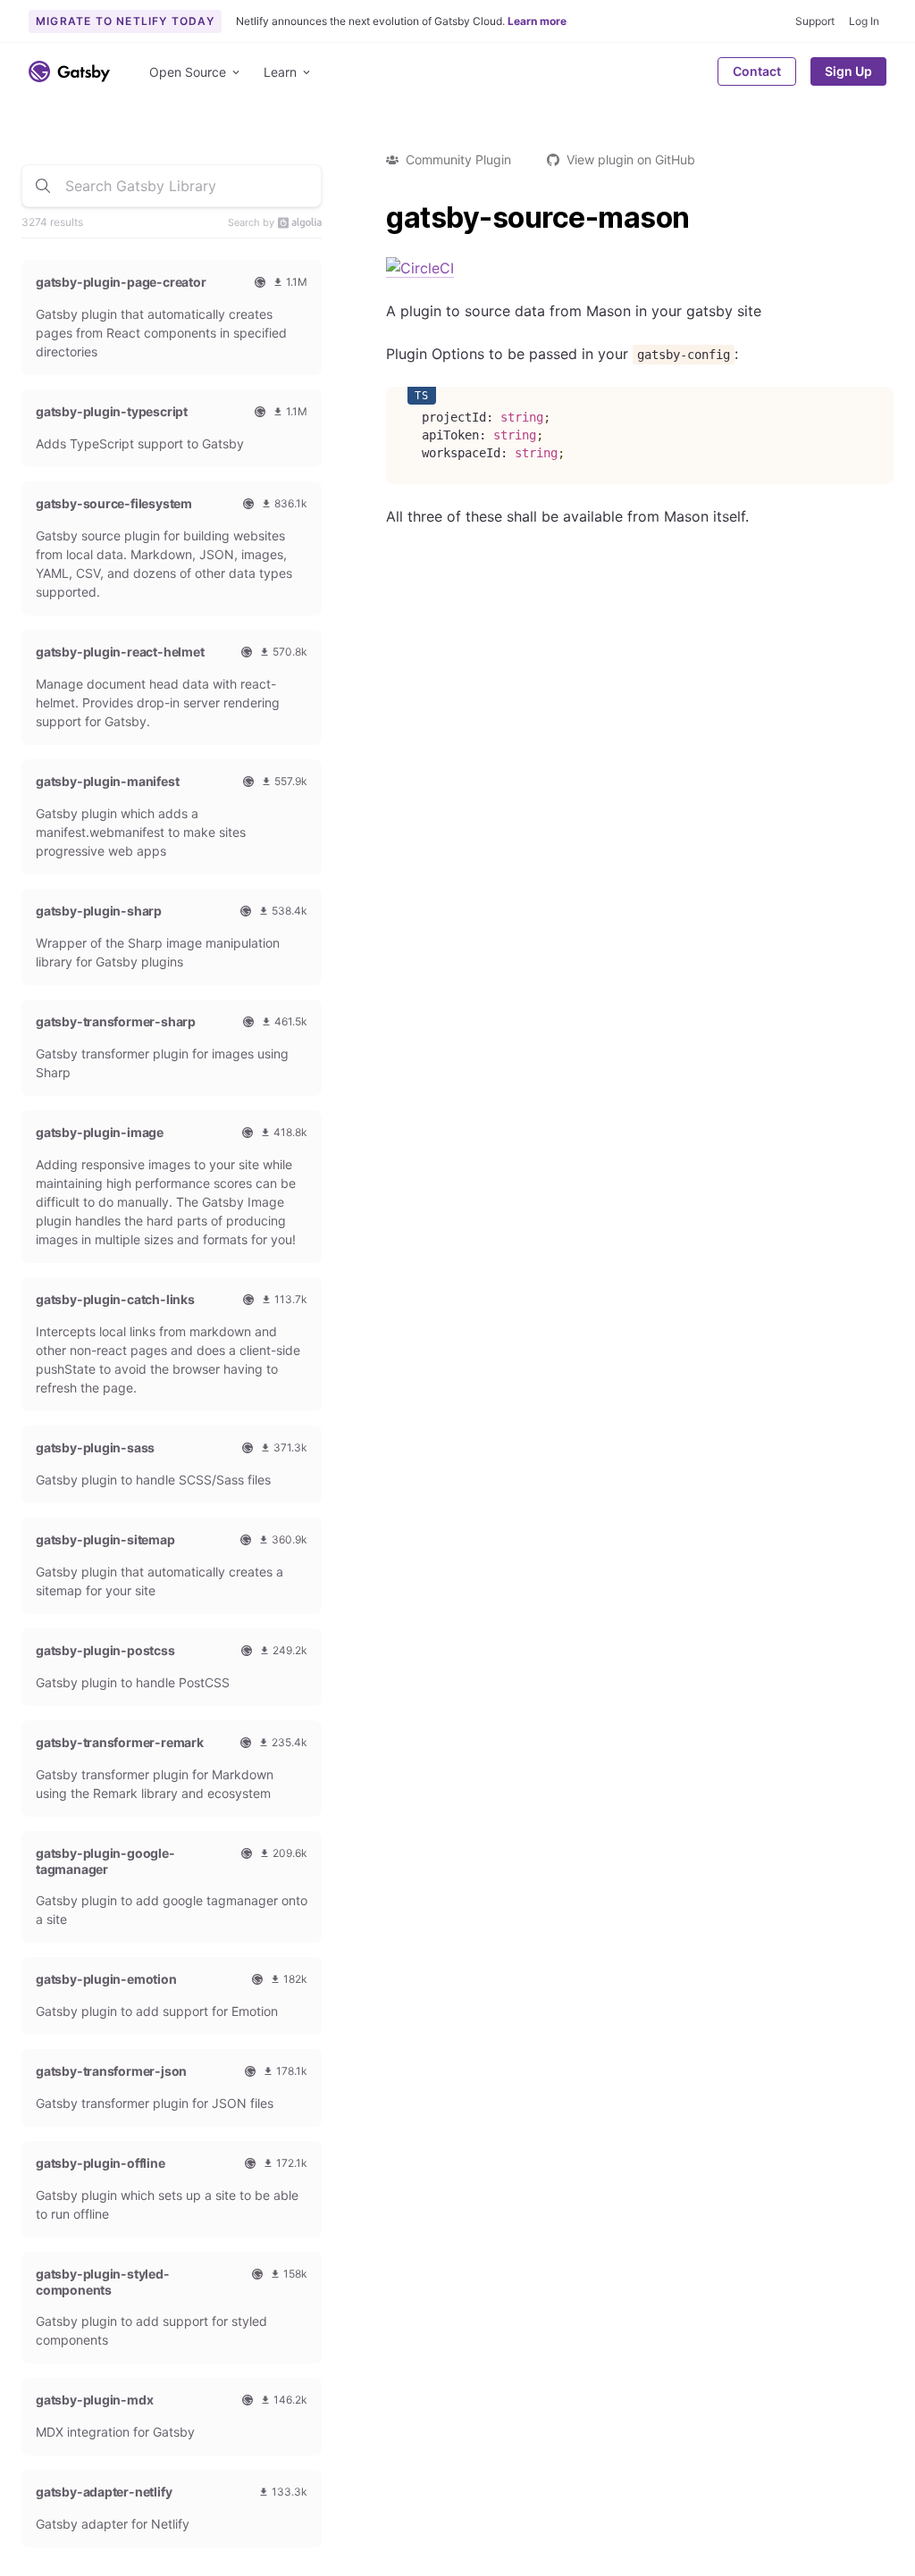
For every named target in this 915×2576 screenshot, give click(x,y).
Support (815, 21)
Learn (280, 72)
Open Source (188, 72)
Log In (864, 21)
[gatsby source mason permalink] (377, 218)
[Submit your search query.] (43, 186)
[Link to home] (69, 71)
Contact (757, 71)
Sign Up (848, 71)
